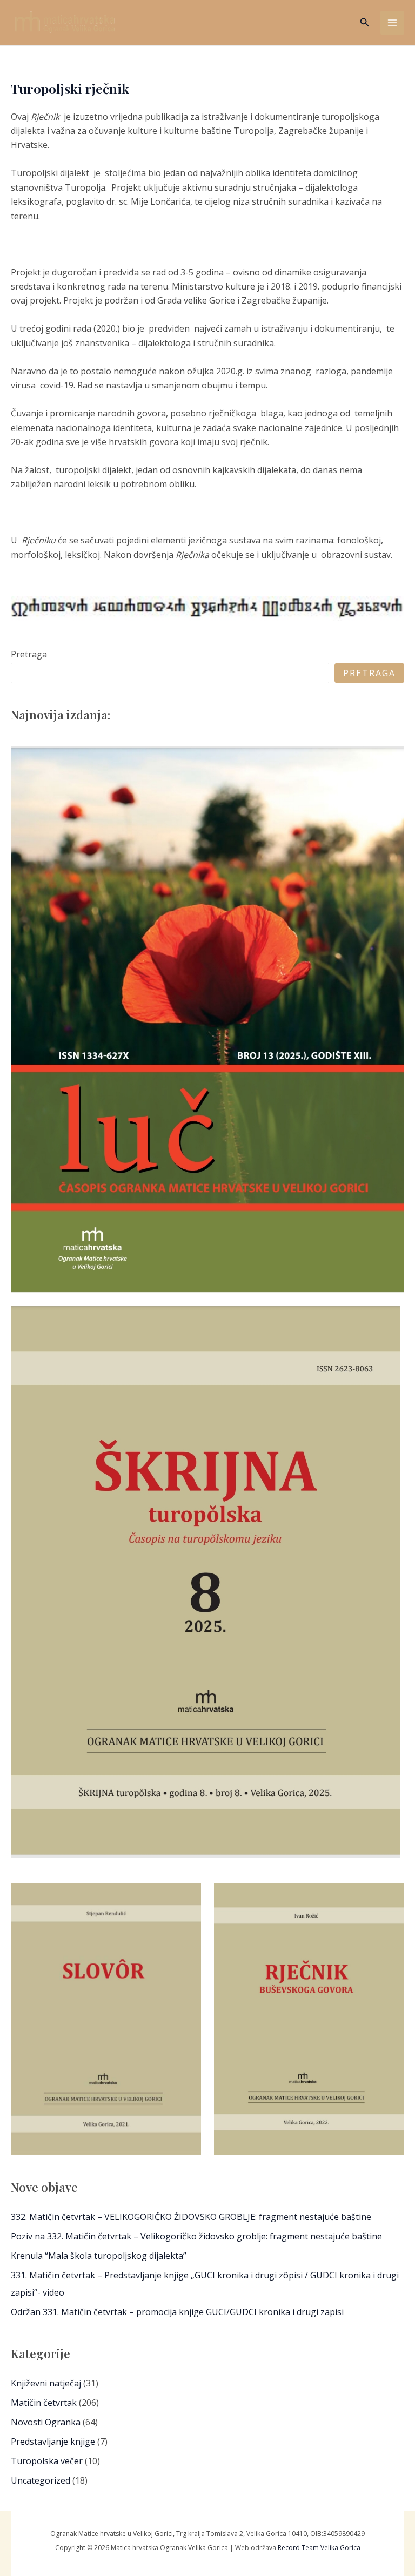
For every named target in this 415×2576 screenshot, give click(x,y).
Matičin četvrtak (44, 2403)
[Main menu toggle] (392, 23)
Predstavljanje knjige (53, 2442)
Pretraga (29, 654)
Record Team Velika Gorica (319, 2548)
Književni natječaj (46, 2383)
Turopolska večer (47, 2461)
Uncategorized (41, 2480)
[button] (365, 23)
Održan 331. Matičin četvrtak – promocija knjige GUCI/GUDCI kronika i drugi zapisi (177, 2312)
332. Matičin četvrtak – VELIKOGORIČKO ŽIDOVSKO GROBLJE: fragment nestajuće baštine (191, 2217)
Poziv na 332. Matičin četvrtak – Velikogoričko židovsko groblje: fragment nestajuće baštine (196, 2236)
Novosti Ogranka (46, 2422)
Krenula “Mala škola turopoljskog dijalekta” (99, 2256)
